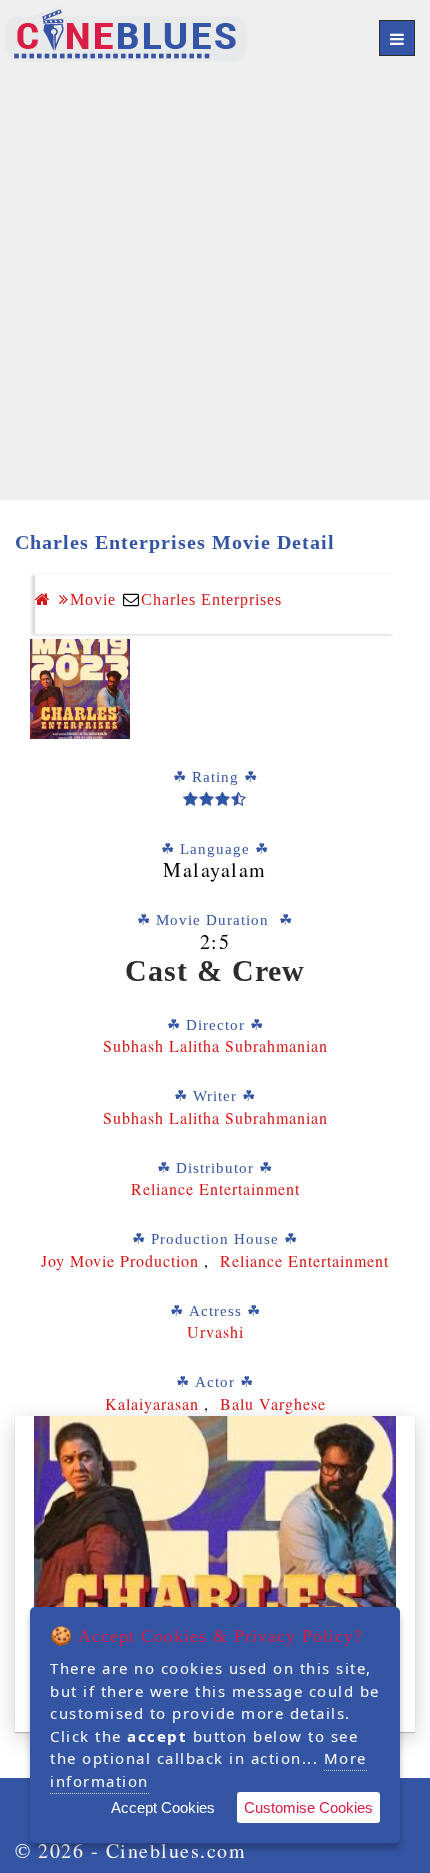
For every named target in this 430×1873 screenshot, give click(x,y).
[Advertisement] (215, 285)
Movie (93, 599)
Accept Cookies (163, 1807)
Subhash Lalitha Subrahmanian (215, 1045)
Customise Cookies (308, 1807)
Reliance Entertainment (215, 1188)
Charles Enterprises (211, 599)
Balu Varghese (273, 1403)
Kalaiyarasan (152, 1403)
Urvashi (215, 1331)
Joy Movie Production (122, 1260)
